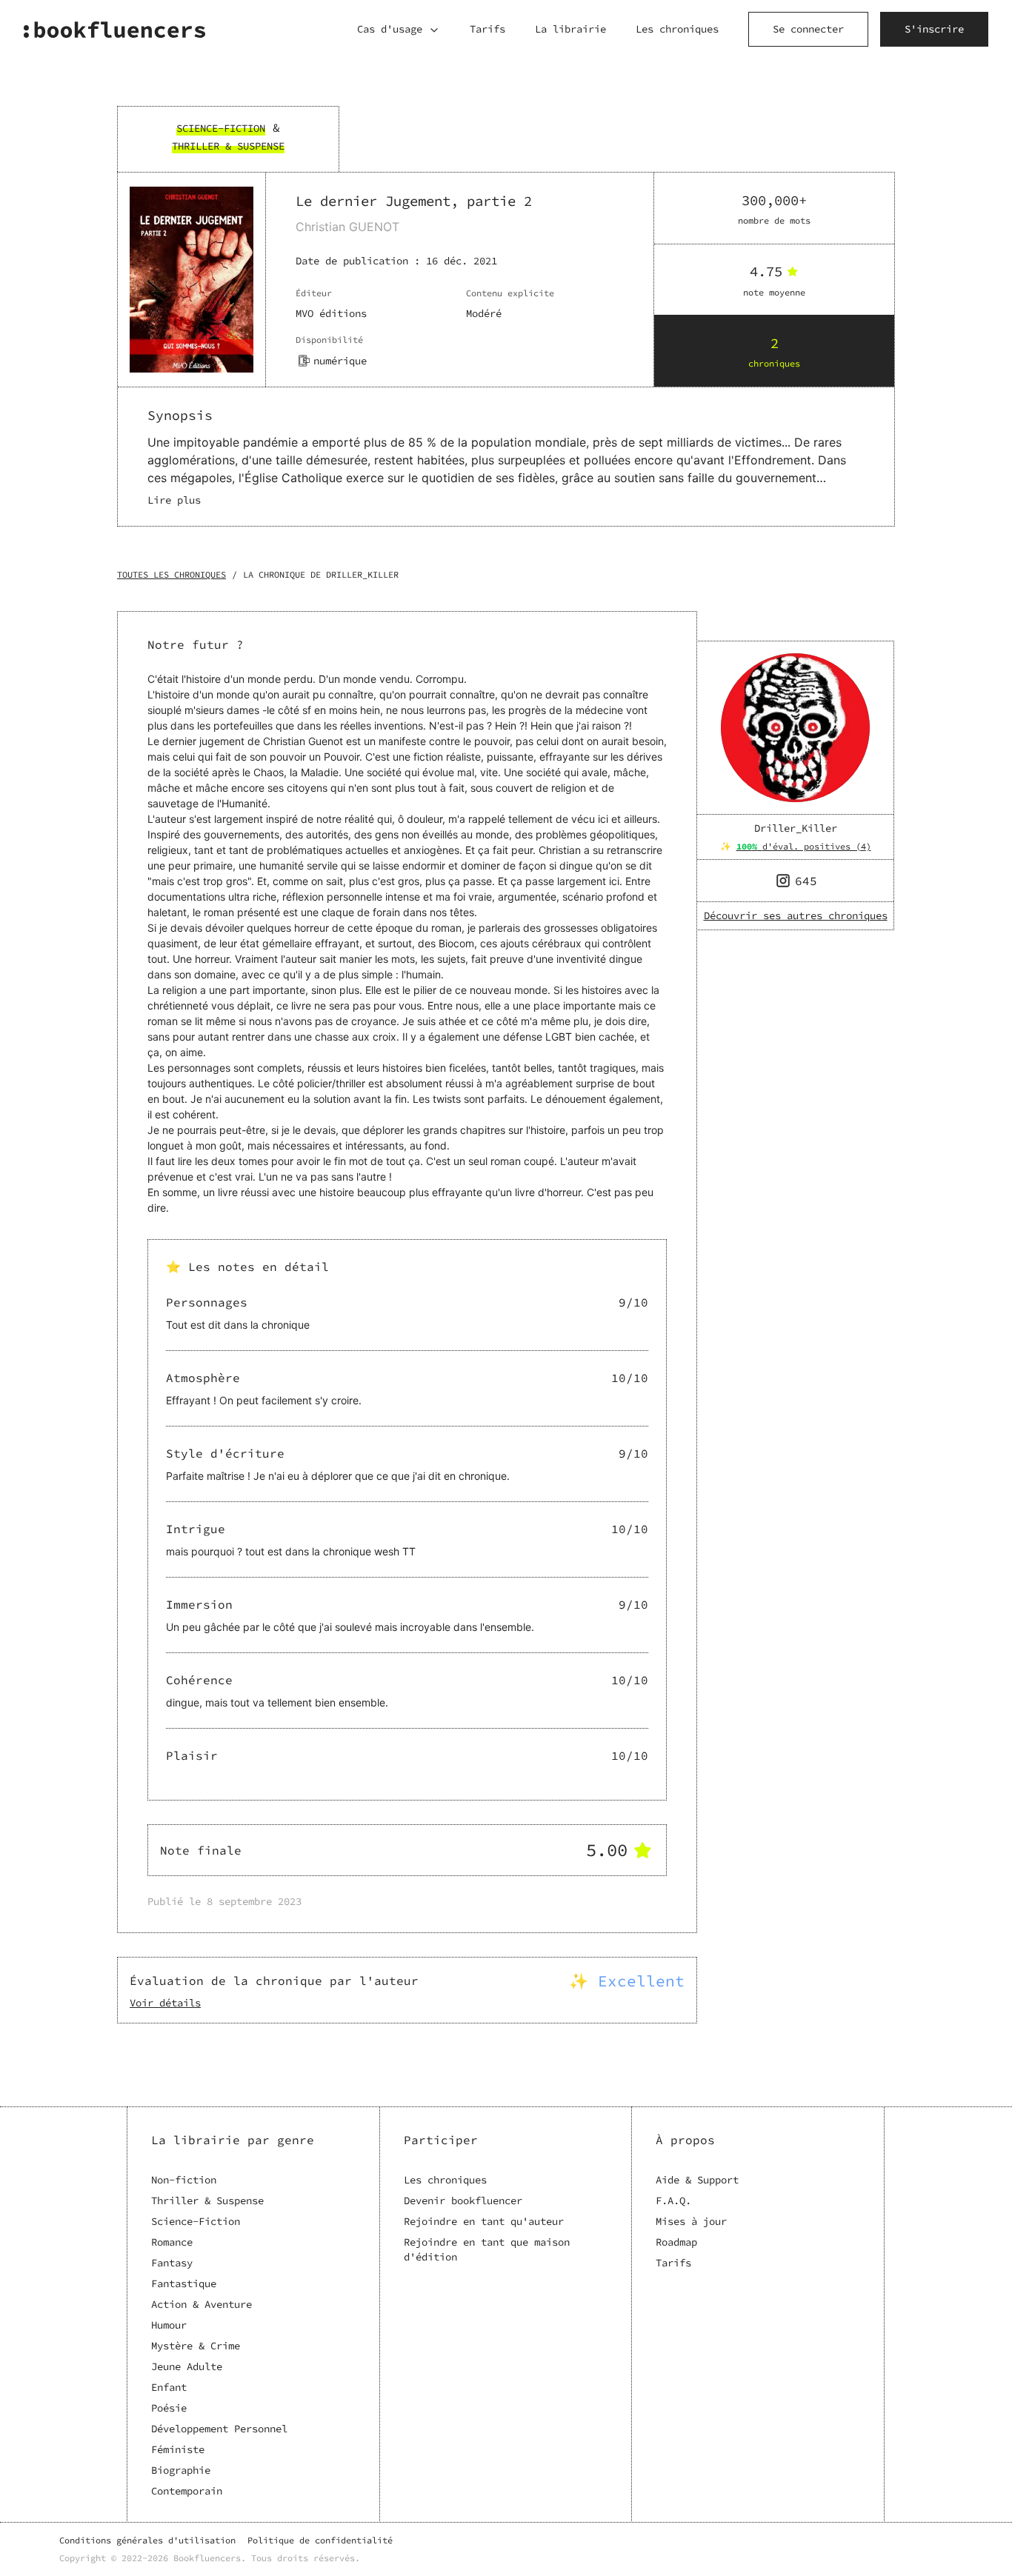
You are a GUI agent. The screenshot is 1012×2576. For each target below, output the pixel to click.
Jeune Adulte (187, 2366)
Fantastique (184, 2283)
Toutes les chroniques (172, 574)
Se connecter (808, 29)
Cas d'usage (390, 29)
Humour (169, 2325)
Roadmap (676, 2242)
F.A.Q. (673, 2200)
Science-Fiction (196, 2221)
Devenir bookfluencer (463, 2200)
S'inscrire (934, 29)
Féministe (178, 2449)
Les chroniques (677, 29)
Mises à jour (691, 2221)
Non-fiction (184, 2180)
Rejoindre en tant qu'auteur (484, 2221)
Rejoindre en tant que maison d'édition (487, 2249)
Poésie (169, 2408)
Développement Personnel (219, 2429)
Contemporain (187, 2491)
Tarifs (487, 29)
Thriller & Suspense (207, 2200)
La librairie (570, 29)
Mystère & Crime (196, 2346)
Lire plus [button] (174, 500)
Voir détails (165, 2003)
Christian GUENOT (347, 227)
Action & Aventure (202, 2304)
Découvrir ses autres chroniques (796, 915)
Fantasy (172, 2263)
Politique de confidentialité (320, 2540)
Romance (172, 2242)
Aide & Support (697, 2180)
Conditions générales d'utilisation (147, 2540)
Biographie (181, 2470)
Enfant (169, 2387)
